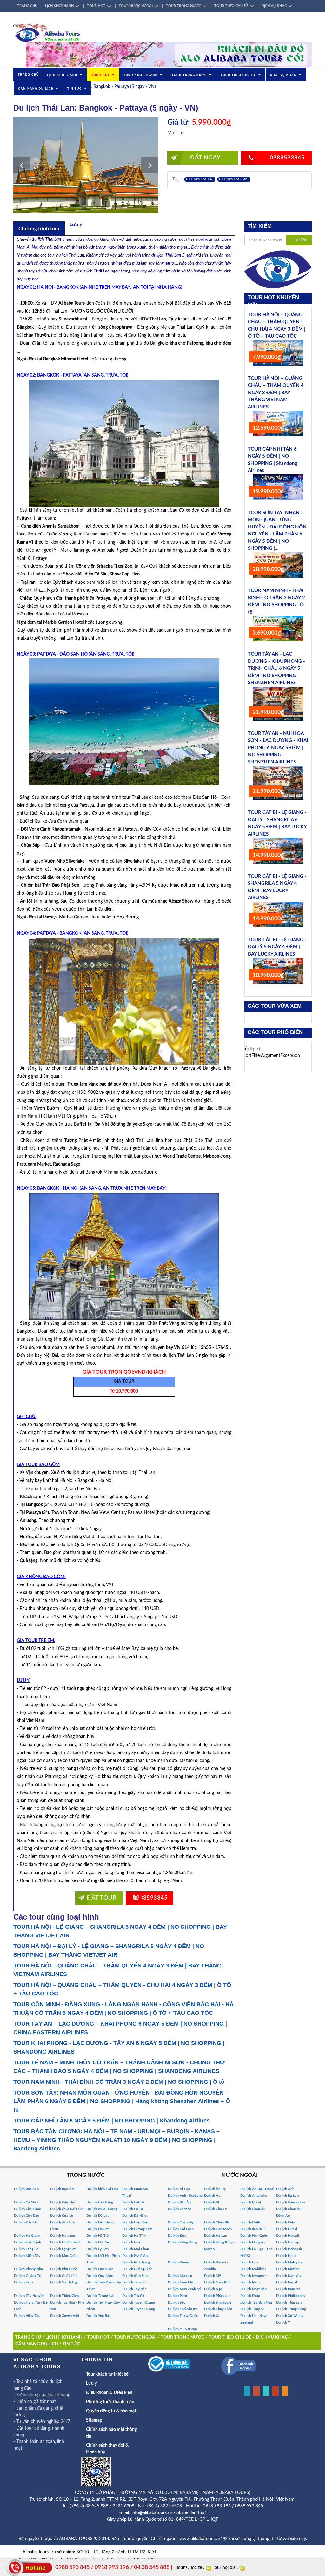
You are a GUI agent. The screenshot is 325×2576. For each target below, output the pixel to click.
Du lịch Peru (177, 2296)
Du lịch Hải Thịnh (27, 2242)
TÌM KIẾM (260, 226)
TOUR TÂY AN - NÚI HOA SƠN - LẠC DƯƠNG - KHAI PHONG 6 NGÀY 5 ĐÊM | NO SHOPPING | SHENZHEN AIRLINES (278, 748)
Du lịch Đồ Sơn (98, 2229)
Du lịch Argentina (254, 2196)
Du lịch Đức (177, 2236)
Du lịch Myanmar (254, 2276)
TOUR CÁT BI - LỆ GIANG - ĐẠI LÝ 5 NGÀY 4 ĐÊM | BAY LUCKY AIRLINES (277, 947)
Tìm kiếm (299, 240)
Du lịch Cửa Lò (62, 2216)
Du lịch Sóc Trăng (64, 2282)
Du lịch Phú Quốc (64, 2269)
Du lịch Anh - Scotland (185, 2196)
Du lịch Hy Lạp (288, 2242)
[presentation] (39, 229)
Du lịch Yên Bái (98, 2316)
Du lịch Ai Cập (179, 2189)
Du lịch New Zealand (184, 2289)
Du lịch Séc (176, 2302)
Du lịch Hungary (253, 2242)
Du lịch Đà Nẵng (135, 2216)
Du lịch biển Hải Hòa (102, 2189)
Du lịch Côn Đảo (27, 2216)
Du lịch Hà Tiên (98, 2236)
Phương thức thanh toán (110, 2402)
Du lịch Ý (283, 2322)
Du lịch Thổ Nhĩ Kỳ (182, 2309)
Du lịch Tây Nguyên (29, 2296)
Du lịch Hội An (98, 2242)
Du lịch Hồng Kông (182, 2242)
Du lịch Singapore (218, 2302)
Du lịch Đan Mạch (218, 2229)
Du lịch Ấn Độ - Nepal (257, 2189)
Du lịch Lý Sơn (97, 2249)
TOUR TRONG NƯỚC (183, 6)
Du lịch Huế (131, 2242)
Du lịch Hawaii (288, 2236)
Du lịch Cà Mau (26, 2202)
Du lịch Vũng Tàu (27, 2316)
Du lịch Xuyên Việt (65, 2316)
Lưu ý (91, 2384)
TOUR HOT (96, 6)
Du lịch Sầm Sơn (135, 2276)
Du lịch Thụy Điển (218, 2309)
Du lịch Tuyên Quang (139, 2309)
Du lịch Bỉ (212, 2202)
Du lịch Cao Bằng (100, 2202)
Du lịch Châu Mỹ (181, 2222)
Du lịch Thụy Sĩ (252, 2309)
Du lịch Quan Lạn (100, 2269)
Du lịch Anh (285, 2189)
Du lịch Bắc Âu (179, 2202)
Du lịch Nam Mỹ (180, 2282)
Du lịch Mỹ (212, 2276)
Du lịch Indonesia (289, 2249)
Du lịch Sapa (24, 2282)
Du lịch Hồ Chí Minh (66, 2242)
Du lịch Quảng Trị (28, 2276)
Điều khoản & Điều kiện (109, 2393)
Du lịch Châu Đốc (27, 2209)
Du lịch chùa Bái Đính (67, 2209)
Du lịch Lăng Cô (26, 2249)
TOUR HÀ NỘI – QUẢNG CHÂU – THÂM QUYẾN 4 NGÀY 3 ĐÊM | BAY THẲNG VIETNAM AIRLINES (276, 393)
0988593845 (287, 158)
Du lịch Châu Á (200, 179)
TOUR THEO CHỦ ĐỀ (231, 6)
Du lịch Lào (249, 2262)
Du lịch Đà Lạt (97, 2216)
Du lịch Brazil (251, 2202)
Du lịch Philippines (291, 2296)
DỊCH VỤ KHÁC (274, 6)
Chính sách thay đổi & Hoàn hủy (107, 2449)
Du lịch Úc (212, 2316)
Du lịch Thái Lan (235, 179)
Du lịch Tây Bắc (134, 2289)
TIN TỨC (75, 89)
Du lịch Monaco (180, 2276)
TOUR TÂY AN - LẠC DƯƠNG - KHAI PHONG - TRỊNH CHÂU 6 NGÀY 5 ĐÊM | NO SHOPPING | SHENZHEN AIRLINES (276, 668)
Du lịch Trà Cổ (133, 2296)
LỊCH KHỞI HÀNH (59, 6)
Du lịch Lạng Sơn (63, 2249)
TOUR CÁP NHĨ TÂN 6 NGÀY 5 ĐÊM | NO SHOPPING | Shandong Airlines (112, 2121)
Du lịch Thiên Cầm (64, 2296)
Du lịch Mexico (288, 2269)
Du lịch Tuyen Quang (139, 2302)
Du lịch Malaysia (289, 2262)
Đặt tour (102, 1898)
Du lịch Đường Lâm (137, 2229)
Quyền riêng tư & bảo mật (111, 2411)
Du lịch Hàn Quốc (254, 2236)
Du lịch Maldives (253, 2269)
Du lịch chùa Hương (102, 2209)
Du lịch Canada (180, 2209)
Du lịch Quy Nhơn (100, 2276)
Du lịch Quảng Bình (137, 2269)
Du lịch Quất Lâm (64, 2276)
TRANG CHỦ (27, 6)
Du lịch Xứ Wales (290, 2316)
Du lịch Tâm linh (135, 2282)
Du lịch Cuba (286, 2222)
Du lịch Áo (212, 2196)
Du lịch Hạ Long (63, 2236)
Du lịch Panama (288, 2289)
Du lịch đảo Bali (252, 2229)
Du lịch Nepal (287, 2282)
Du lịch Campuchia (291, 2202)
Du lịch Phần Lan (217, 2296)
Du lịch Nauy (250, 2282)
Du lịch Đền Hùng (100, 2222)
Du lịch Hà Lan (216, 2236)
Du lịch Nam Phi (217, 2282)
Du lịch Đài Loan (181, 2229)
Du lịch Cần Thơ (63, 2202)
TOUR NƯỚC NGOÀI (136, 6)
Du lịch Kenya (179, 2262)
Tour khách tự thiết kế (107, 2374)
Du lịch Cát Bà (133, 2202)
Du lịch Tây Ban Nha (256, 2302)
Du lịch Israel (286, 2256)
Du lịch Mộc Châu (64, 2256)
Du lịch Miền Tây (27, 2256)
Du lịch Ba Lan (287, 2196)
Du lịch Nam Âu (288, 2276)
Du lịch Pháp (250, 2296)
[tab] (39, 228)
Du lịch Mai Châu (136, 2249)
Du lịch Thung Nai (100, 2296)
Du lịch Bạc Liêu (63, 2189)
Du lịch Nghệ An (135, 2256)
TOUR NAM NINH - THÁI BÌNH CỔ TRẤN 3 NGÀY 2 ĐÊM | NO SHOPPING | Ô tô (119, 2082)
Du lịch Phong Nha (28, 2269)
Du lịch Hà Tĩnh (134, 2236)
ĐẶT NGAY (205, 158)
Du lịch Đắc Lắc (26, 2222)
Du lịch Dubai (287, 2229)
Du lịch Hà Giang (27, 2236)
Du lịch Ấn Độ (215, 2189)
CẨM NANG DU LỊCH (36, 89)
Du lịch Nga (213, 2289)
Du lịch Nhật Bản (253, 2289)
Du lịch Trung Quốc (183, 2316)
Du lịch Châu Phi (217, 2222)
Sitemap (94, 2420)
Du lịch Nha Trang (136, 2262)
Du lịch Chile (250, 2222)
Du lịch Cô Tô (133, 2209)
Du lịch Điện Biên (136, 2222)
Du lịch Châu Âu (253, 2209)
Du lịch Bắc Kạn (26, 2189)
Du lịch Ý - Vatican (182, 2329)
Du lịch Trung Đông (291, 2309)
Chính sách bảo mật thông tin (111, 2433)
